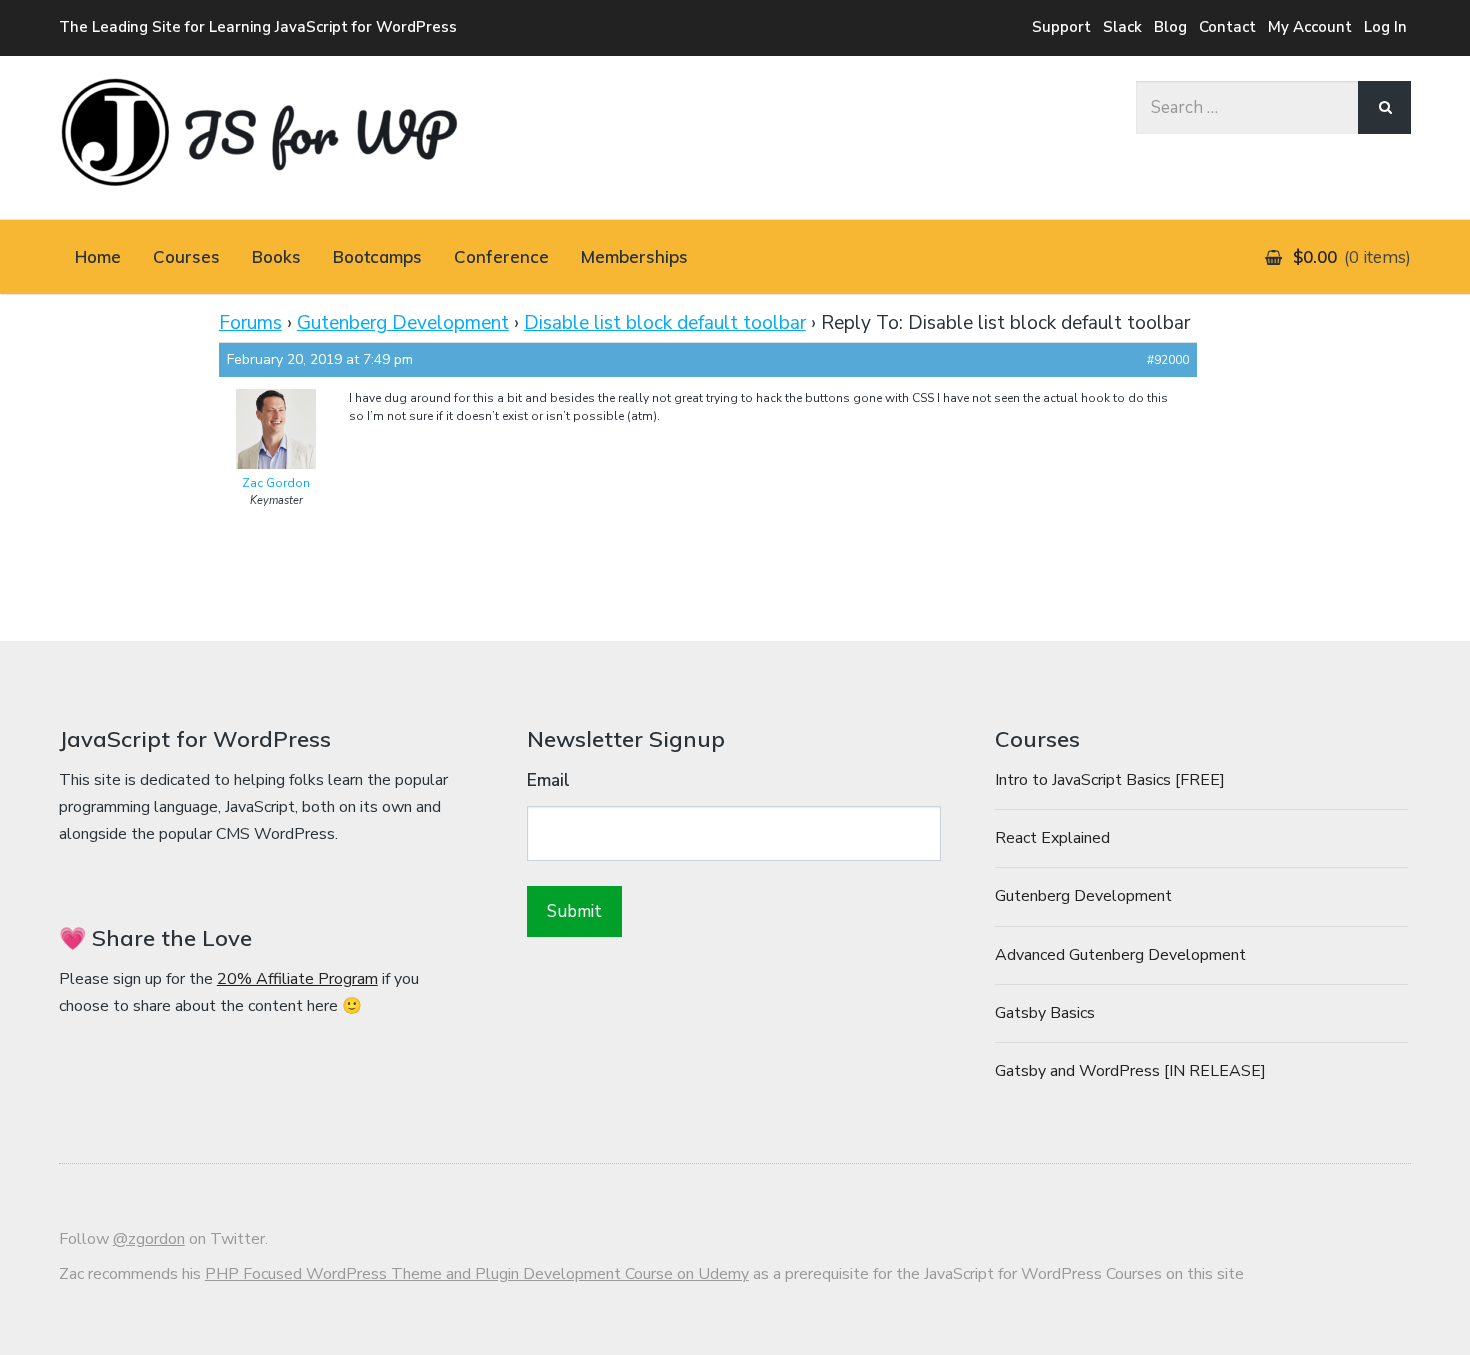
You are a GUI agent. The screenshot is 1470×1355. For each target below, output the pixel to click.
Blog (1170, 27)
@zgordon (149, 1239)
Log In (1385, 27)
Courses (186, 256)
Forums (250, 323)
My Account (1310, 27)
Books (276, 256)
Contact (1227, 27)
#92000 (1168, 360)
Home (98, 256)
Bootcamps (377, 256)
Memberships (634, 256)
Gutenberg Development (403, 323)
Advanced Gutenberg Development (1120, 955)
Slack (1122, 27)
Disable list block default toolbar (665, 323)
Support (1061, 27)
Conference (501, 256)
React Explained (1052, 838)
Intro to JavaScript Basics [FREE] (1110, 780)
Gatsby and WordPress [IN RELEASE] (1130, 1071)
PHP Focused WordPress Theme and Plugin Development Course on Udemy (477, 1274)
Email (548, 780)
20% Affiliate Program (297, 979)
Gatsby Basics (1045, 1013)
